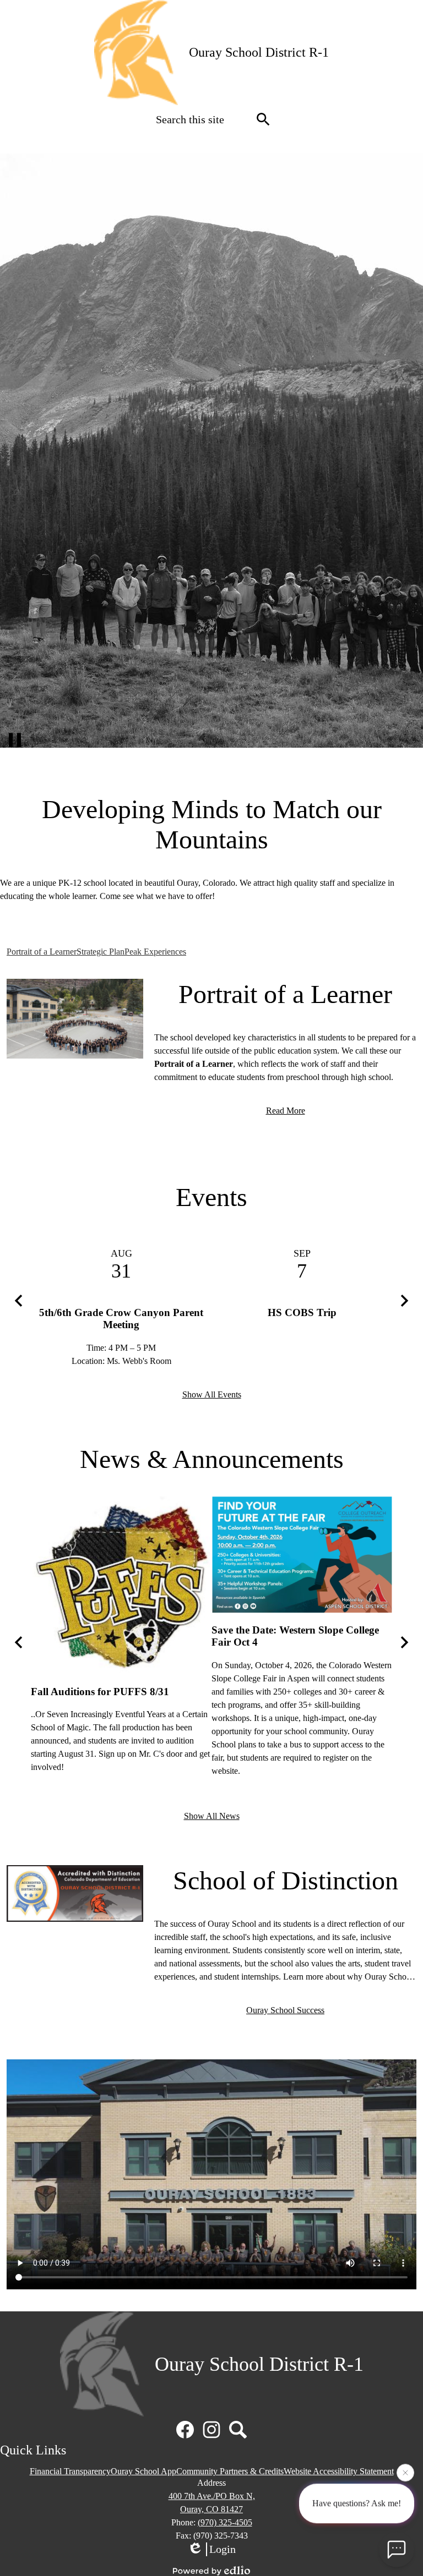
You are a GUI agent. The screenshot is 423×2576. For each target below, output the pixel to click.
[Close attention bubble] (405, 2477)
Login (223, 2549)
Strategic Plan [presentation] (101, 952)
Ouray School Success (285, 2010)
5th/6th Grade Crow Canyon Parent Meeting (121, 1319)
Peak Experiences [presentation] (155, 952)
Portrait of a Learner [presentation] (42, 952)
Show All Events (212, 1394)
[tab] (42, 952)
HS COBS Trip (302, 1312)
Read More (286, 1111)
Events (211, 1197)
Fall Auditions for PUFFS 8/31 (100, 1692)
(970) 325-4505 (225, 2522)
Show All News (212, 1816)
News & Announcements (212, 1459)
